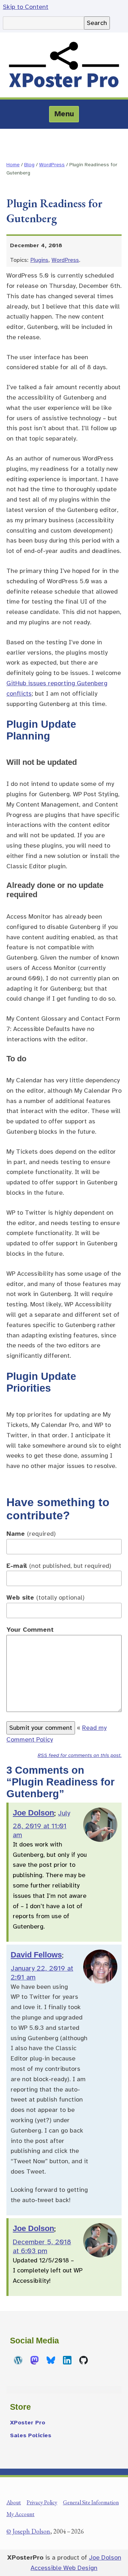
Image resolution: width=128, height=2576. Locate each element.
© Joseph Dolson (28, 2531)
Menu (64, 114)
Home (13, 164)
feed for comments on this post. (80, 1755)
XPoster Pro (28, 2423)
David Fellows (36, 1955)
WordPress (52, 164)
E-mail (59, 1566)
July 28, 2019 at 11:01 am (41, 1824)
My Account (20, 2514)
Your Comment (30, 1630)
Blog (29, 164)
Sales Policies (31, 2435)
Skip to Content (26, 7)
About (14, 2502)
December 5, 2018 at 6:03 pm (42, 2246)
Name (31, 1534)
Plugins (39, 260)
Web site (46, 1597)
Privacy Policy (42, 2502)
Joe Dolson (33, 1813)
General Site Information (91, 2502)
